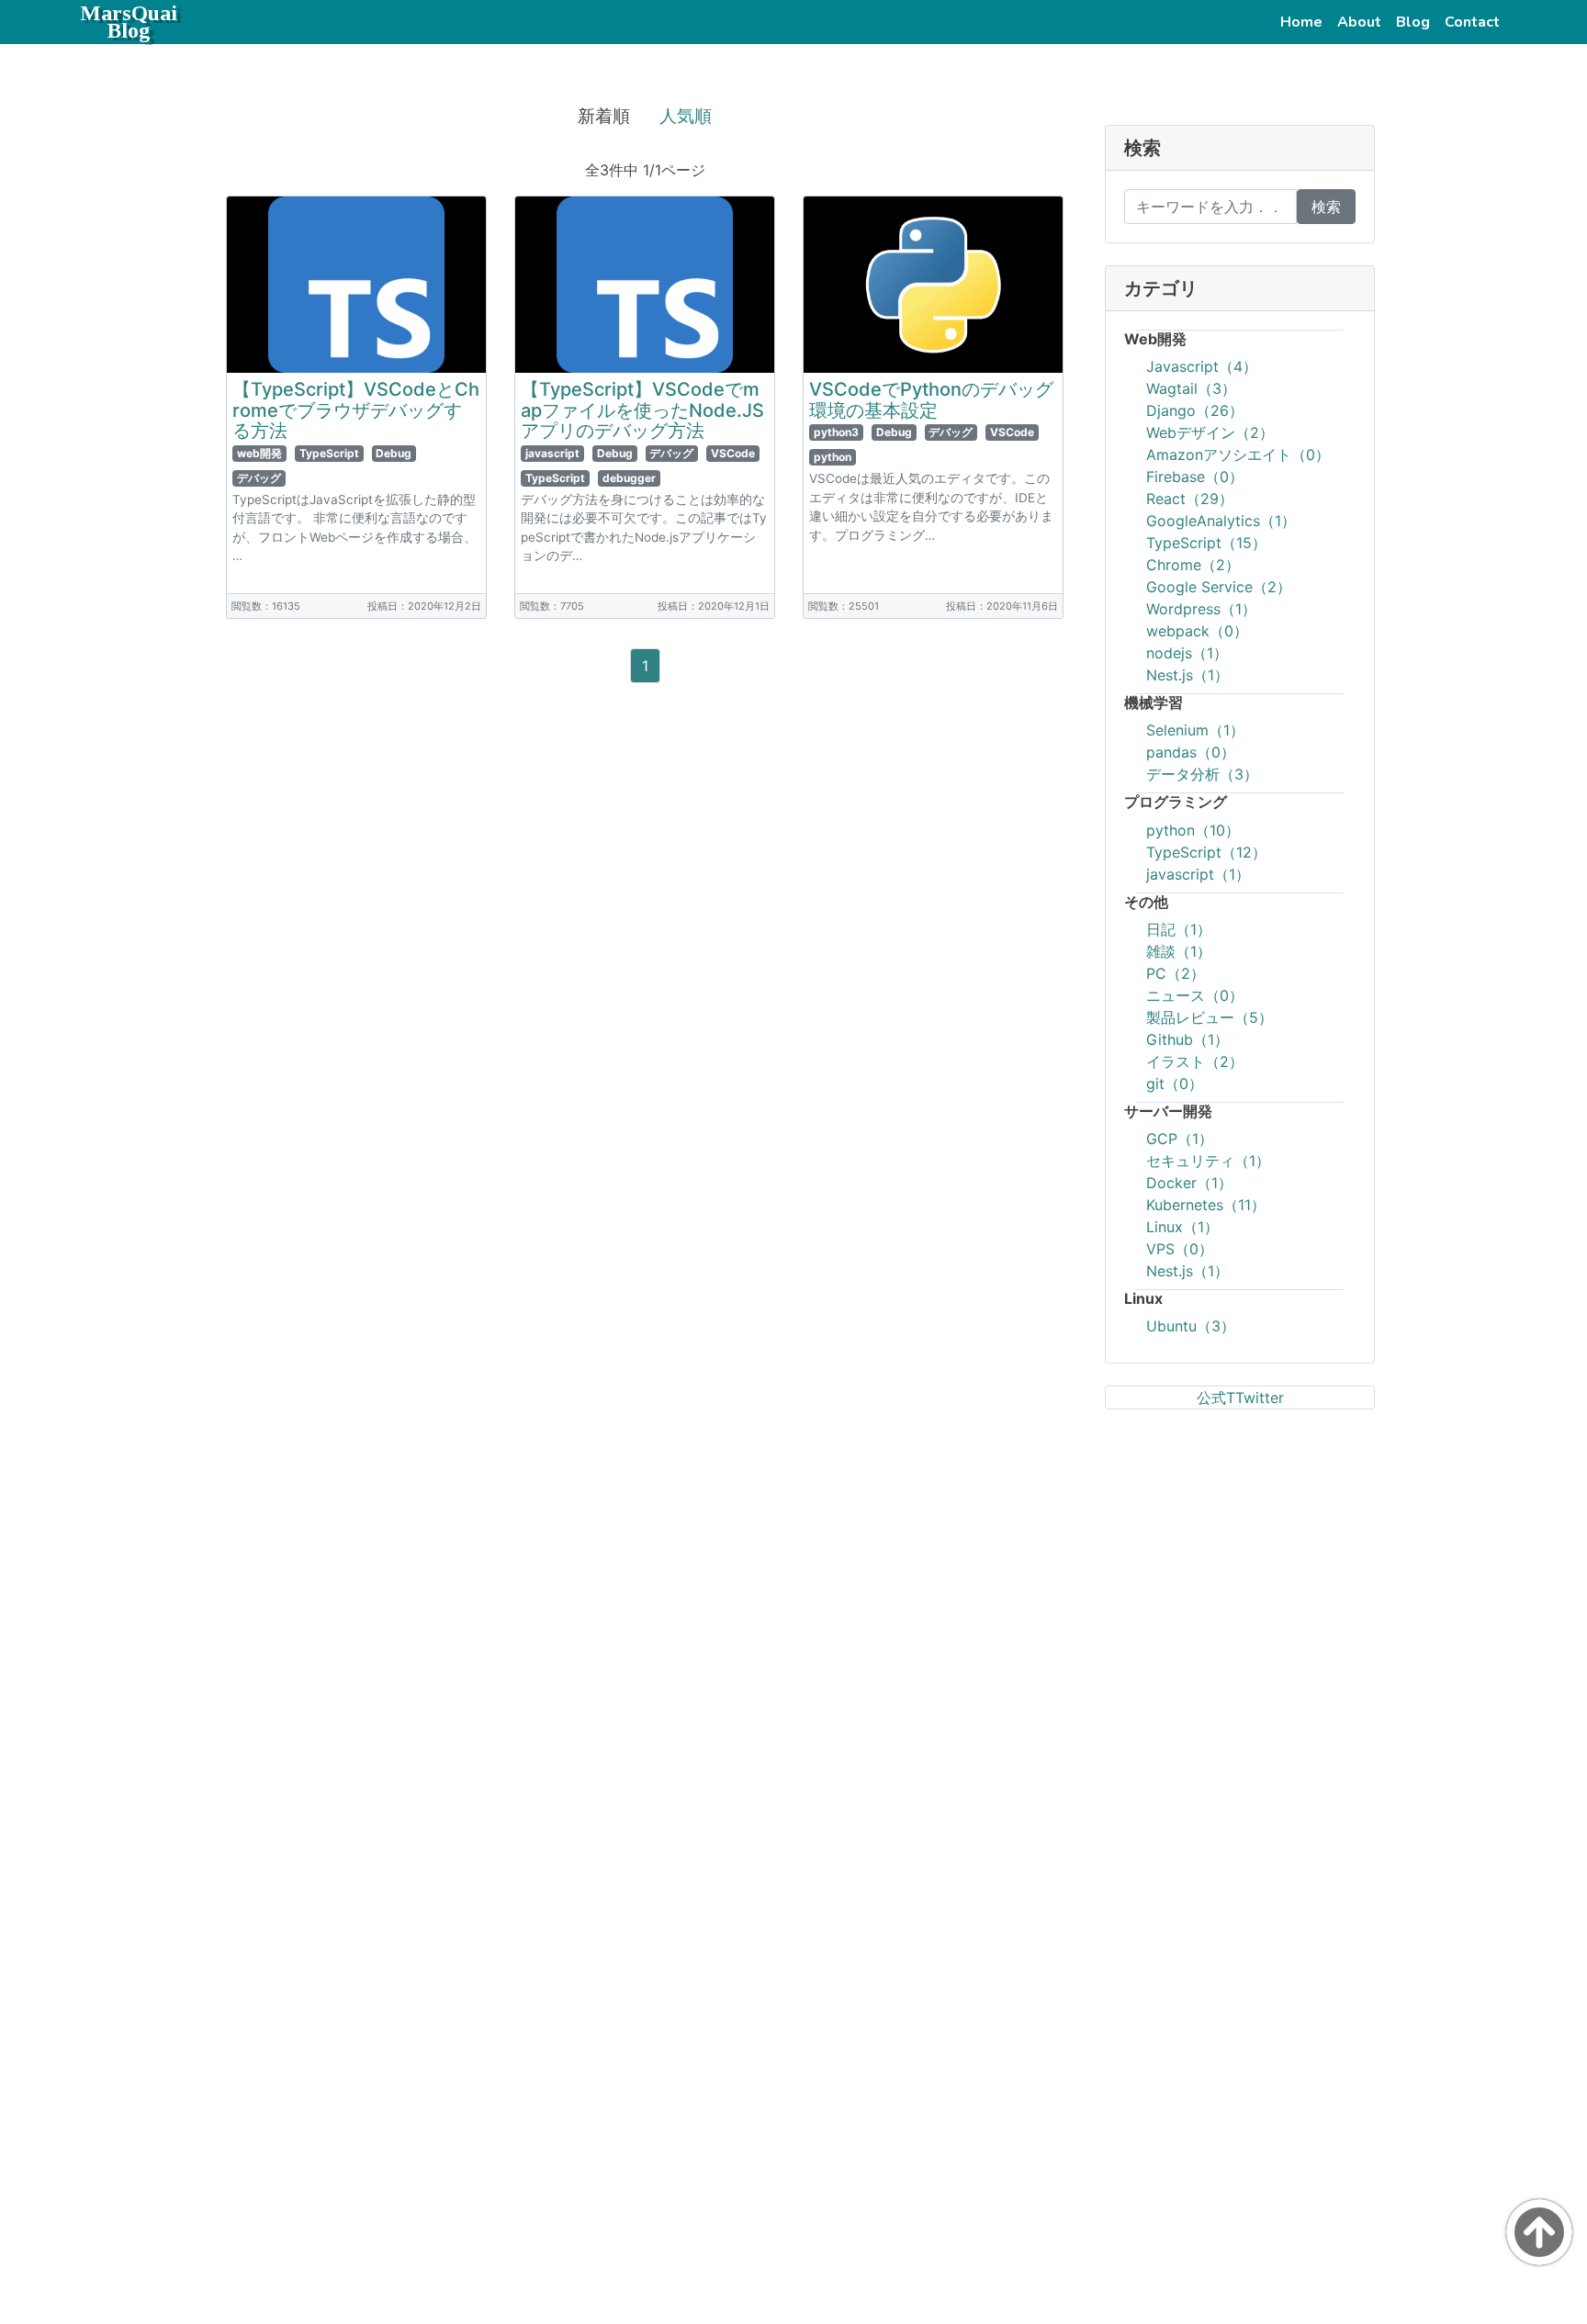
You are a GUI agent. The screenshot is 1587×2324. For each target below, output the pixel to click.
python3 (836, 432)
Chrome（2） (1193, 565)
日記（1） (1179, 929)
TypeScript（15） (1206, 543)
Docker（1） (1189, 1183)
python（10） (1193, 830)
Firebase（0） (1195, 477)
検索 (1326, 207)
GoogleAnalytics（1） (1221, 521)
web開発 (259, 453)
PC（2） (1176, 973)
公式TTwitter (1240, 1398)
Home (1305, 22)
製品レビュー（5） (1210, 1017)
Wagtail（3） (1191, 388)
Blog (1417, 22)
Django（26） (1195, 410)
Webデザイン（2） (1210, 432)
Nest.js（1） (1187, 675)
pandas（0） (1191, 752)
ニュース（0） (1195, 995)
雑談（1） (1179, 951)
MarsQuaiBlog (129, 22)
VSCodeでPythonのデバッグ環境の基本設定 (931, 400)
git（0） (1175, 1083)
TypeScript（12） (1206, 852)
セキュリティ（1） (1208, 1161)
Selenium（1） (1195, 730)
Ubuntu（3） (1191, 1326)
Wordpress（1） (1201, 609)
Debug (394, 453)
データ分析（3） (1202, 774)
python (833, 457)
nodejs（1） (1187, 653)
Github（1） (1187, 1039)
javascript (552, 453)
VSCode (733, 453)
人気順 (686, 116)
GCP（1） (1180, 1139)
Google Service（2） (1219, 587)
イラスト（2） (1195, 1061)
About (1363, 22)
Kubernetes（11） (1206, 1205)
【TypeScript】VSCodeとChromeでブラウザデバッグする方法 (356, 410)
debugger (629, 478)
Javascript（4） (1202, 366)
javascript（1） (1198, 874)
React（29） (1190, 499)
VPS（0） (1180, 1249)
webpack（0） (1197, 631)
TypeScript (329, 453)
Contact (1476, 22)
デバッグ (259, 478)
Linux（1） (1182, 1227)
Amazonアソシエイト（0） (1238, 455)
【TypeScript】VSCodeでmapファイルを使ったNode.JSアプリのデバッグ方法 (642, 410)
